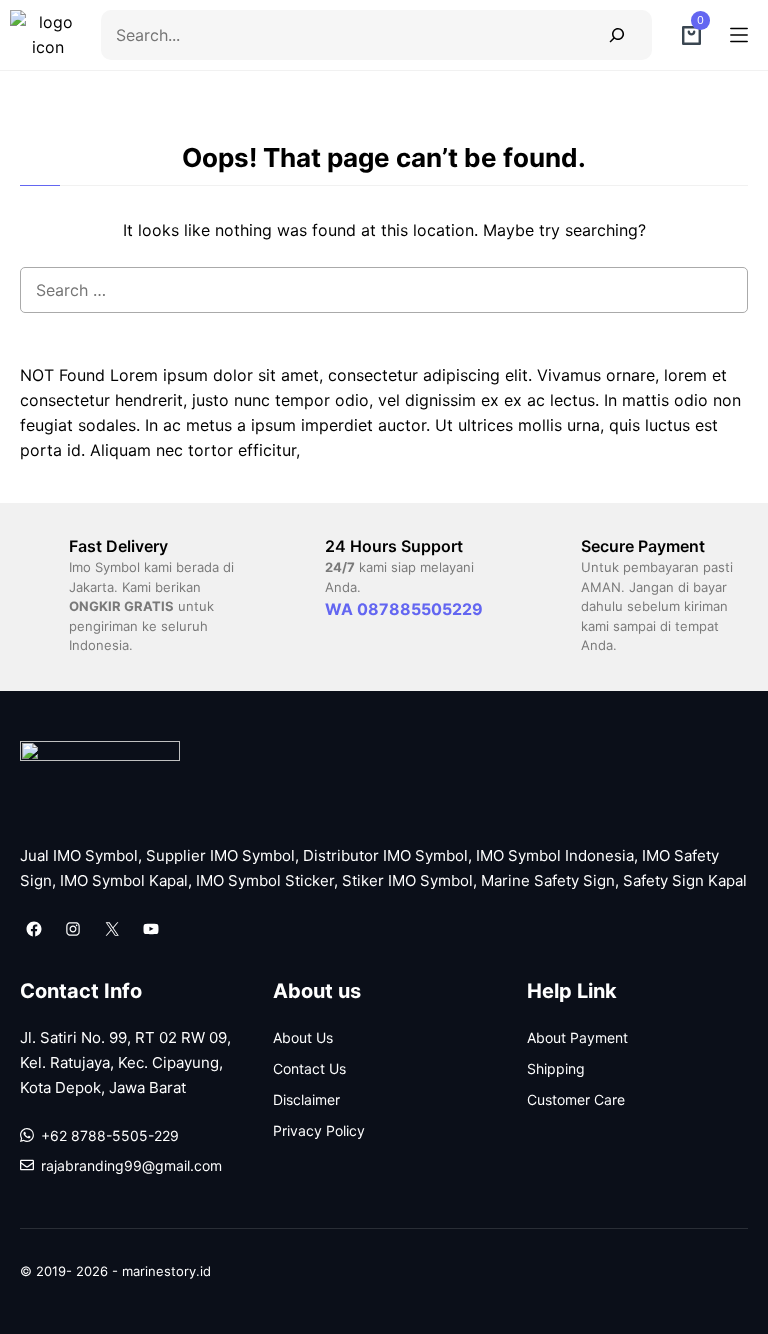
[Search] (616, 34)
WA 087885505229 (404, 609)
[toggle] (739, 35)
